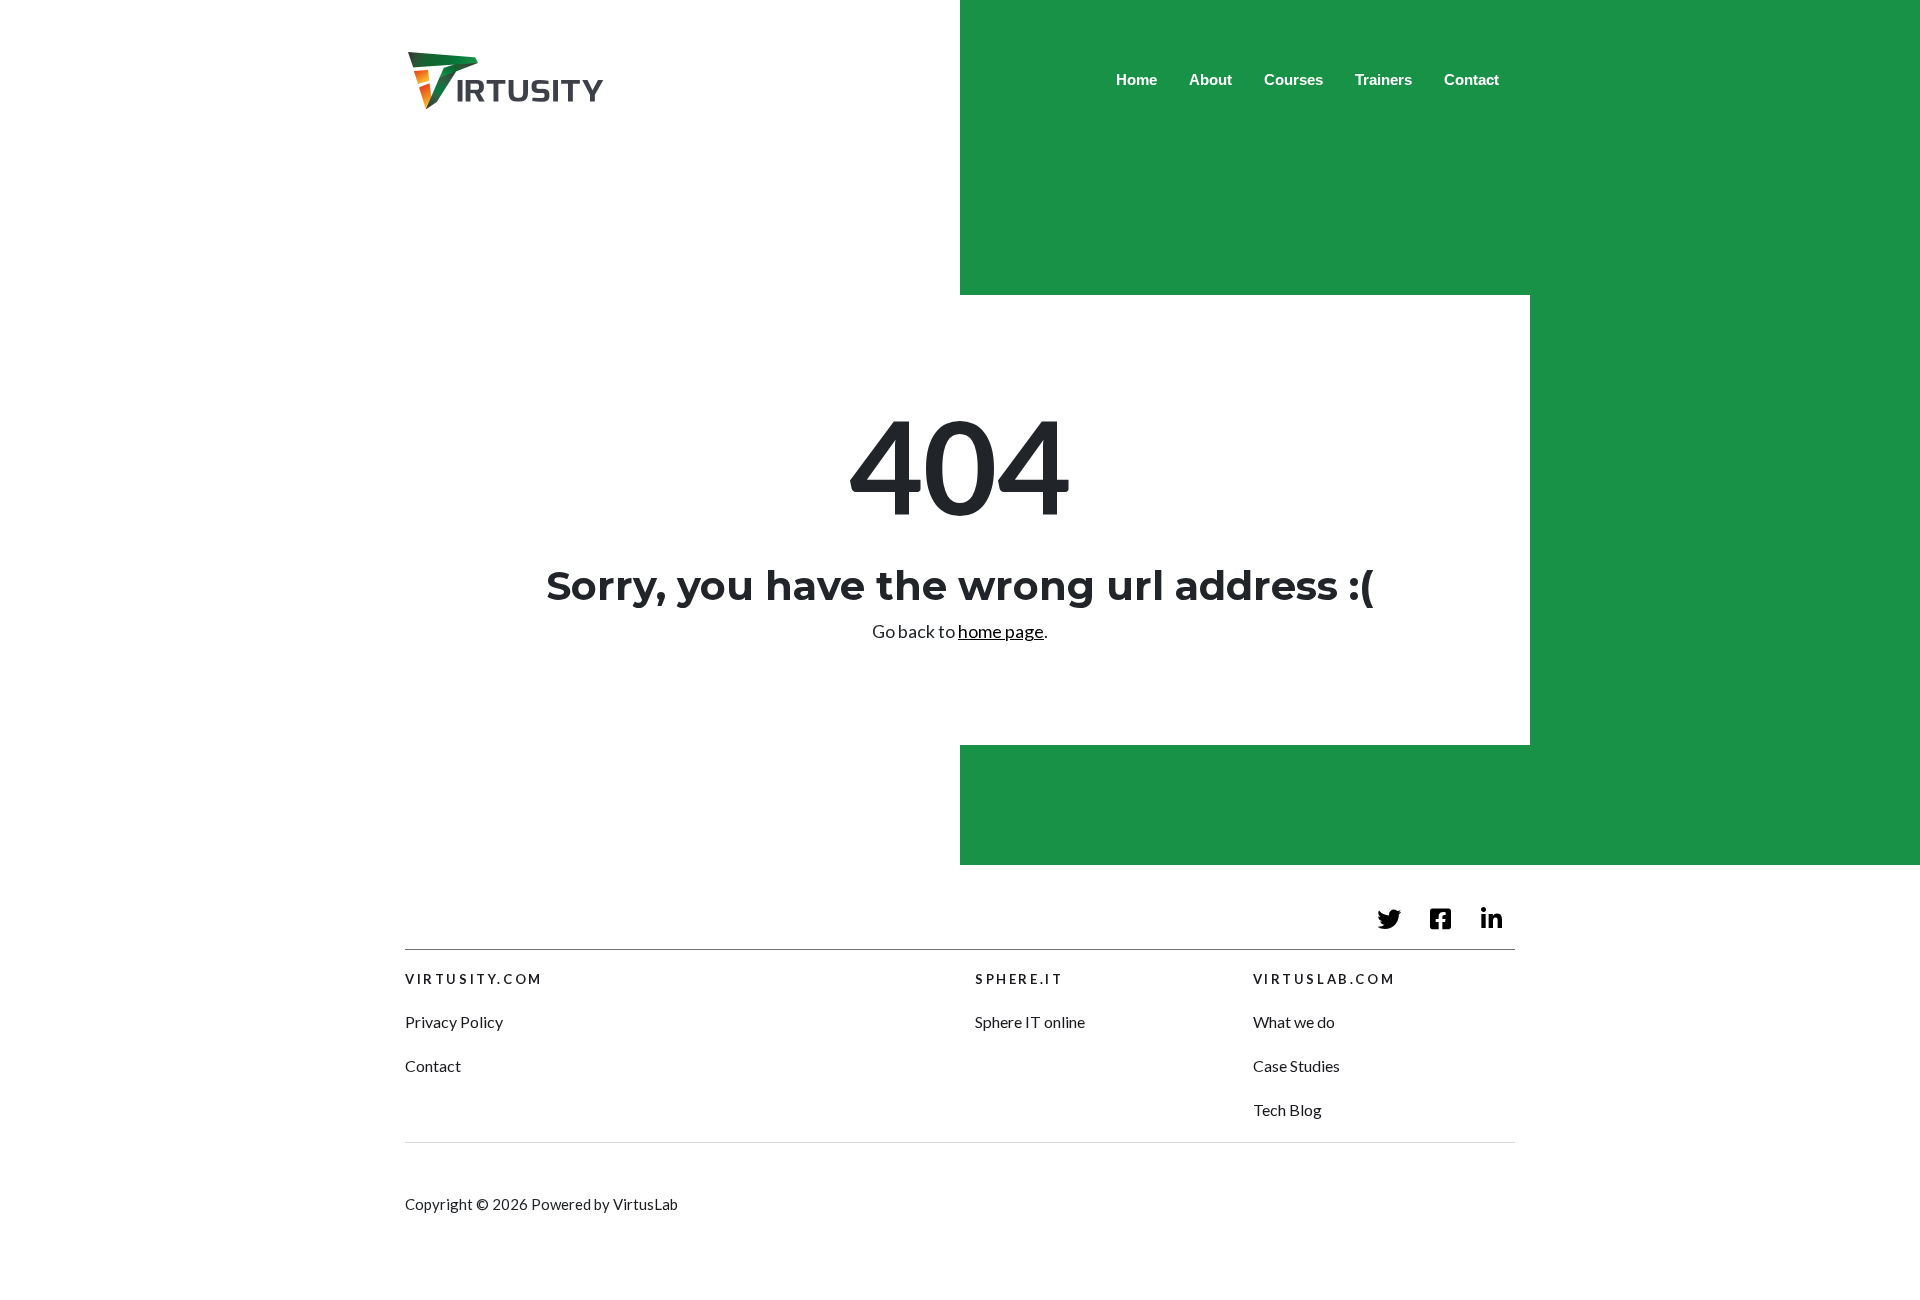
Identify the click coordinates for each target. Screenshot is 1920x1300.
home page (1001, 631)
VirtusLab (645, 1204)
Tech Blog (1287, 1109)
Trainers (1383, 79)
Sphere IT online (1030, 1021)
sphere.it (1019, 979)
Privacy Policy (454, 1021)
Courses (1293, 79)
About (1210, 79)
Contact (1471, 79)
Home (1136, 79)
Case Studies (1296, 1065)
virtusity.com (474, 979)
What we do (1294, 1021)
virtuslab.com (1324, 979)
